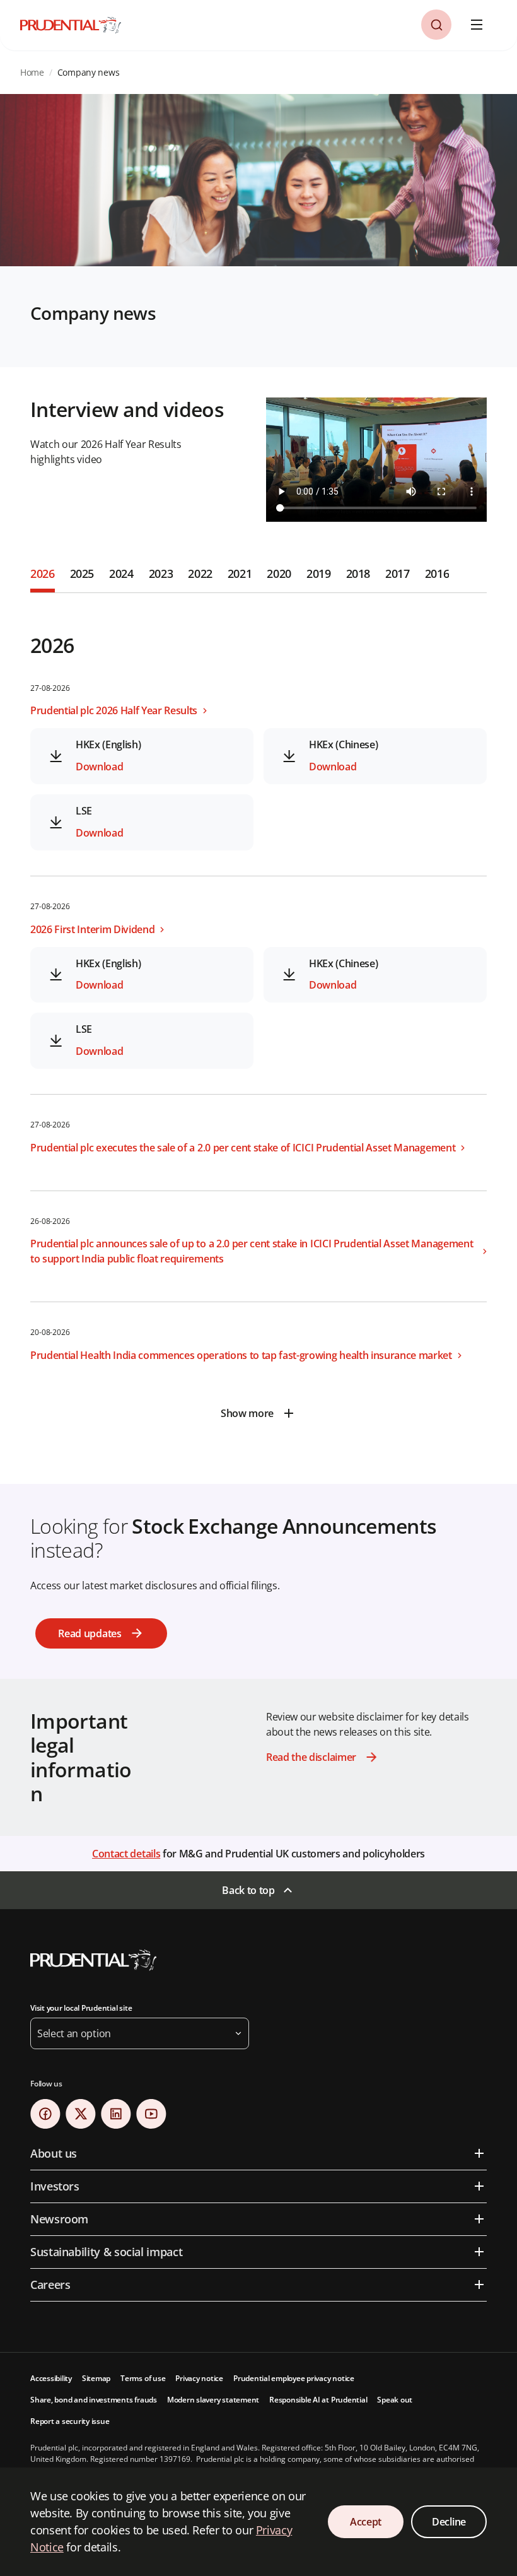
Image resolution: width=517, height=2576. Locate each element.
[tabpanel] (258, 1011)
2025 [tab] (82, 573)
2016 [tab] (437, 573)
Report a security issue (70, 2421)
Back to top (248, 1890)
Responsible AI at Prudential (318, 2400)
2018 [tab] (358, 573)
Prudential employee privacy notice (294, 2378)
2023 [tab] (161, 573)
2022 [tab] (200, 573)
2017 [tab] (398, 573)
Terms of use (143, 2378)
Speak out (395, 2400)
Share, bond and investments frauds (94, 2400)
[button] (436, 25)
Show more (247, 1413)
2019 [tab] (319, 573)
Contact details (126, 1854)
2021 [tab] (240, 573)
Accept (366, 2522)
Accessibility (51, 2378)
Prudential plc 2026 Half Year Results (114, 710)
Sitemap (96, 2378)
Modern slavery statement (213, 2400)
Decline (449, 2522)
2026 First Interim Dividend (92, 929)
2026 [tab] (43, 573)
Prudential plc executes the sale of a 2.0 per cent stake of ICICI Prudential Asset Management (243, 1148)
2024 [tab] (121, 573)
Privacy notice (199, 2378)
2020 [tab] (279, 573)
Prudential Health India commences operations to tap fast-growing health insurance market (241, 1355)
